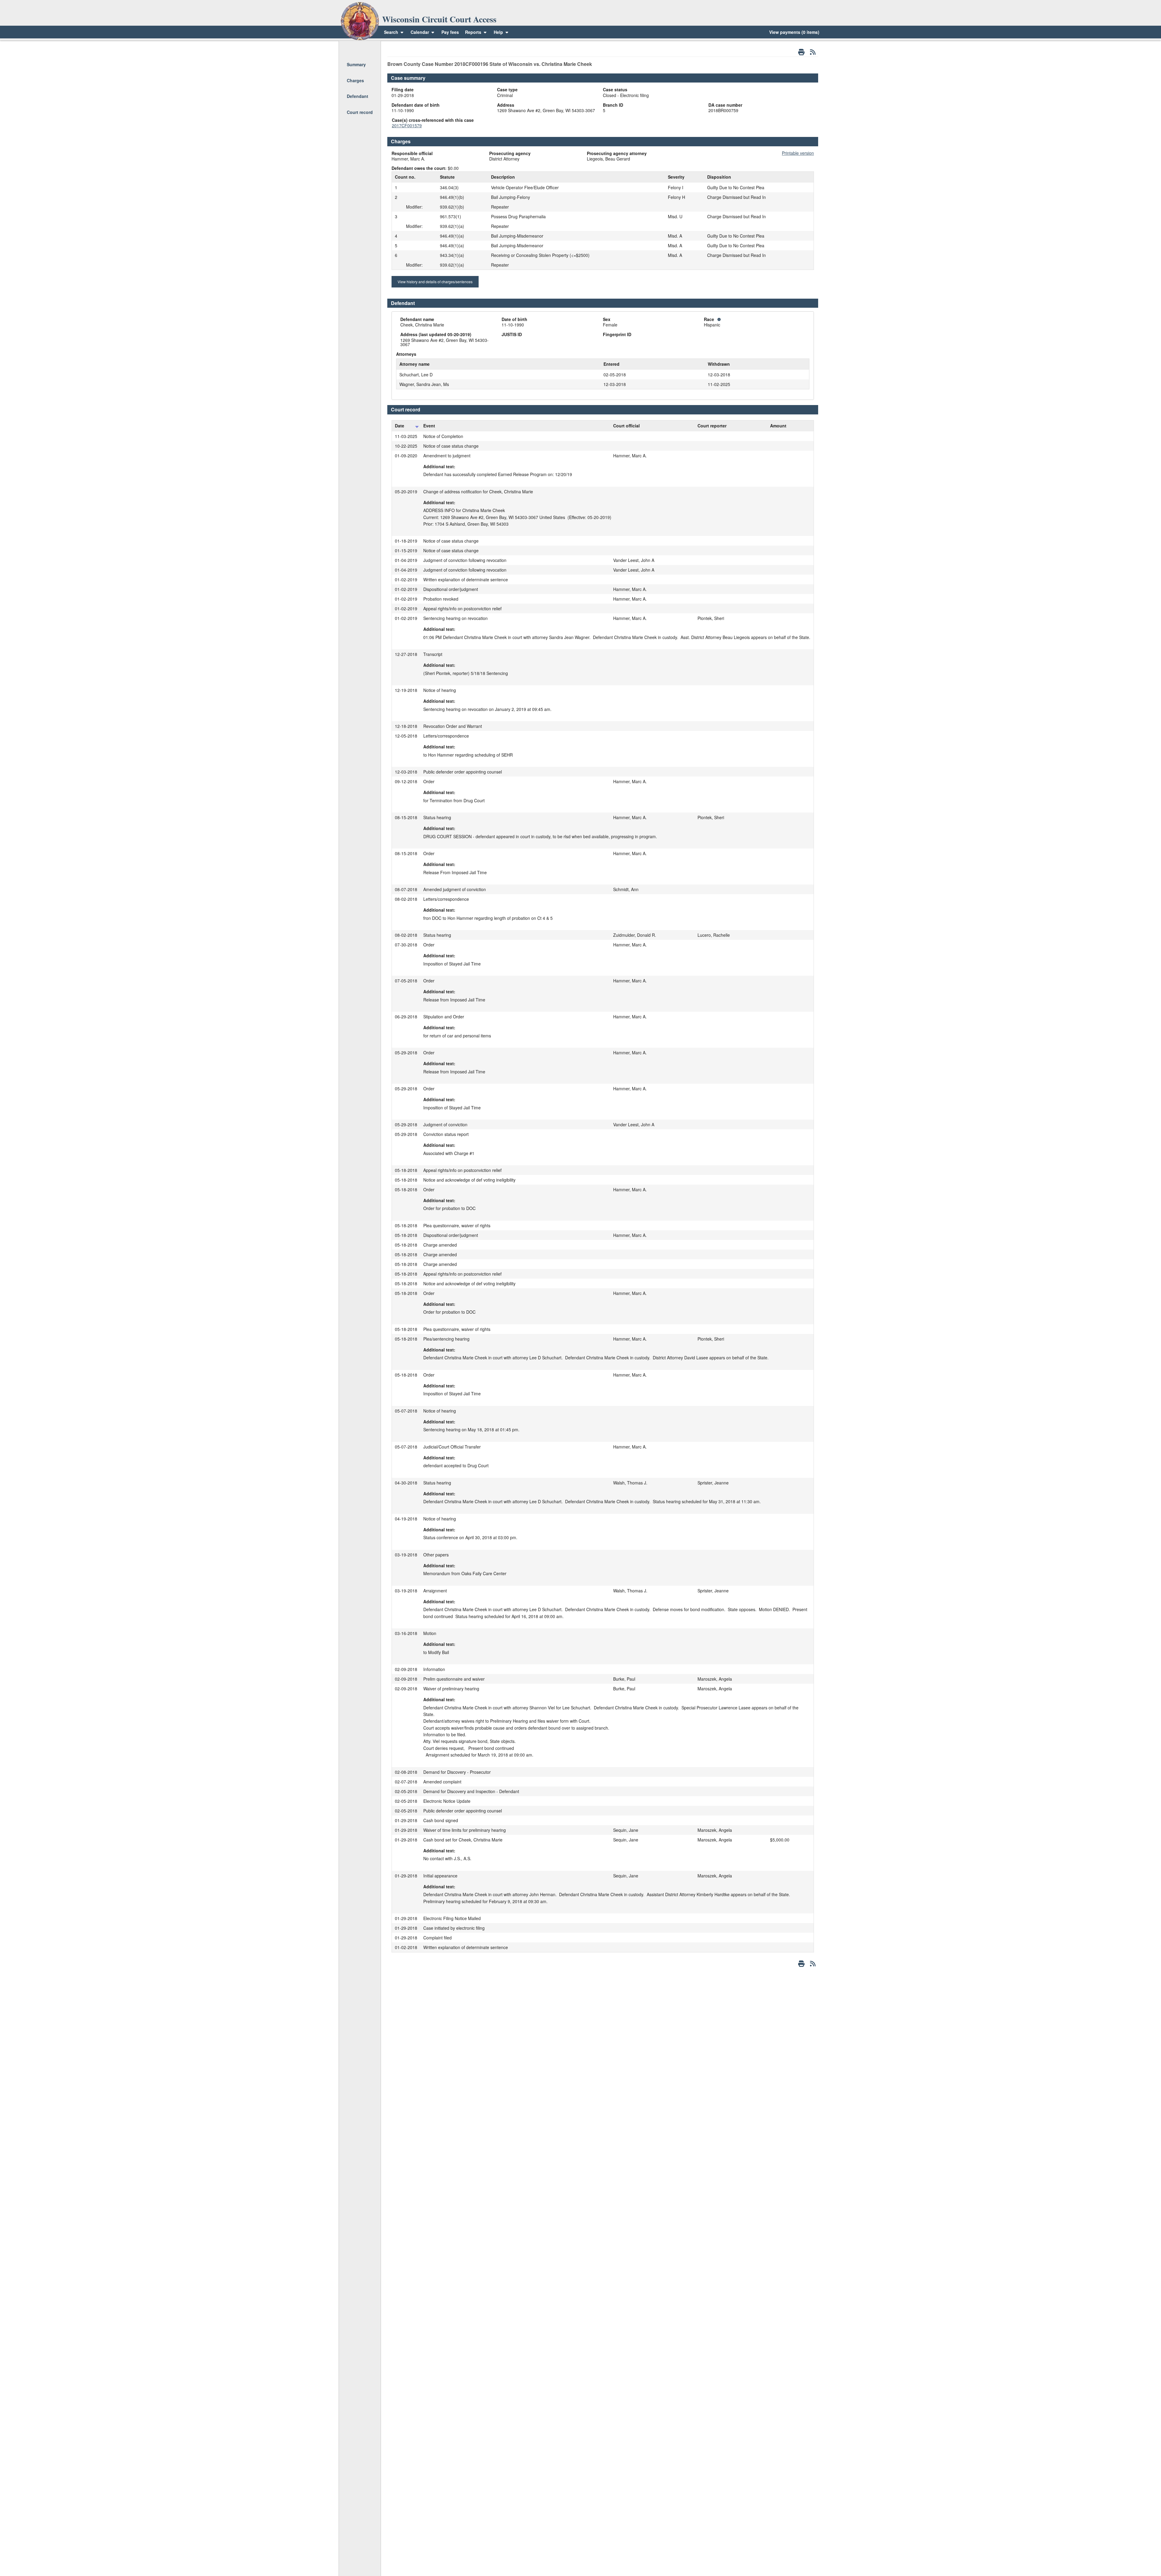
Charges (355, 80)
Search (391, 32)
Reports (473, 32)
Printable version (798, 153)
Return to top (359, 49)
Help (499, 32)
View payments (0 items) (794, 32)
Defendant (358, 96)
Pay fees (450, 32)
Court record (360, 112)
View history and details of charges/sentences (435, 282)
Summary (356, 64)
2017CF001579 (407, 125)
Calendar (420, 32)
